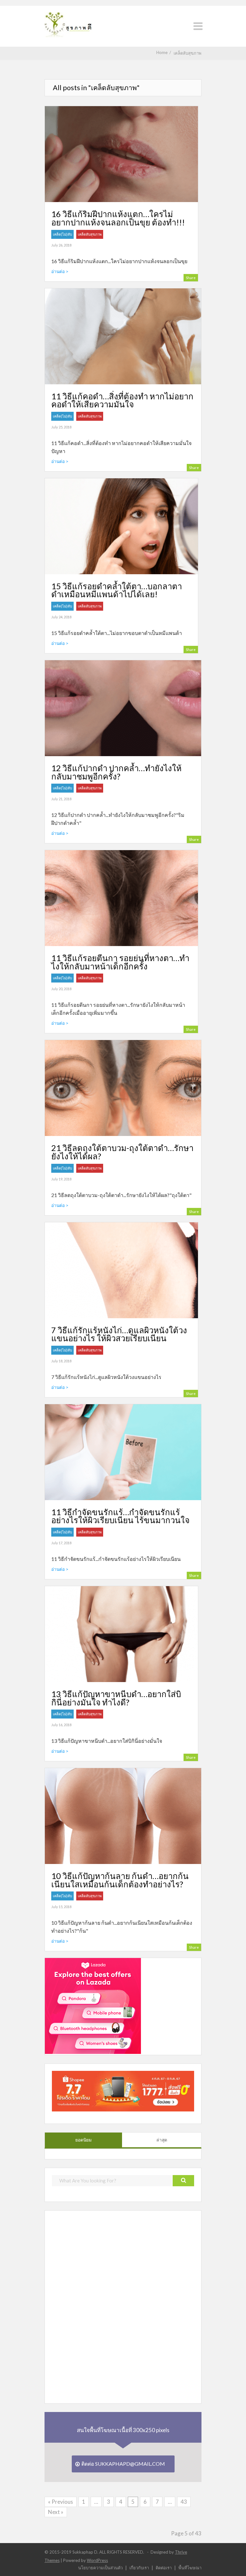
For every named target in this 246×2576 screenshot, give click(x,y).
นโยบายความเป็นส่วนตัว (100, 2568)
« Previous (61, 2502)
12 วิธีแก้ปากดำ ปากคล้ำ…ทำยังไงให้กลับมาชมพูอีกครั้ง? (116, 772)
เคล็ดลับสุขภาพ (90, 234)
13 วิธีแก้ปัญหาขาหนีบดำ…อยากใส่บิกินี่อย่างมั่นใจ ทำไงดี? (116, 1698)
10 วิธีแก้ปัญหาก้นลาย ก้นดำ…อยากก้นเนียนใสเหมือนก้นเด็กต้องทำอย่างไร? (120, 1880)
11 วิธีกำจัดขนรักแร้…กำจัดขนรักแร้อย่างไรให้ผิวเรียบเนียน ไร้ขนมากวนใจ (120, 1516)
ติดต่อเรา (164, 2568)
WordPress (97, 2560)
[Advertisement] (93, 2306)
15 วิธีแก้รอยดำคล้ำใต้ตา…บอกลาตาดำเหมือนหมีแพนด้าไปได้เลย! (117, 590)
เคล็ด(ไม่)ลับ (62, 234)
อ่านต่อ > (60, 271)
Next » (56, 2512)
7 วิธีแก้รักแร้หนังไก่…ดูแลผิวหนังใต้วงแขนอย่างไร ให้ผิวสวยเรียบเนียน (119, 1334)
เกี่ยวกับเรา (139, 2568)
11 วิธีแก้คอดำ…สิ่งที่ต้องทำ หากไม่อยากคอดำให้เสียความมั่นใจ (122, 400)
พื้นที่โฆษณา (190, 2568)
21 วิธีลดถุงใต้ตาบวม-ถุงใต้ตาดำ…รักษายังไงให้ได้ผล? (122, 1152)
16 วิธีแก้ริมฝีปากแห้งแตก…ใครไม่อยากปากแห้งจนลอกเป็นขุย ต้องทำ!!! (118, 218)
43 (184, 2502)
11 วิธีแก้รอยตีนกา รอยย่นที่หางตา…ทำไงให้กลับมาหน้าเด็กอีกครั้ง (120, 962)
